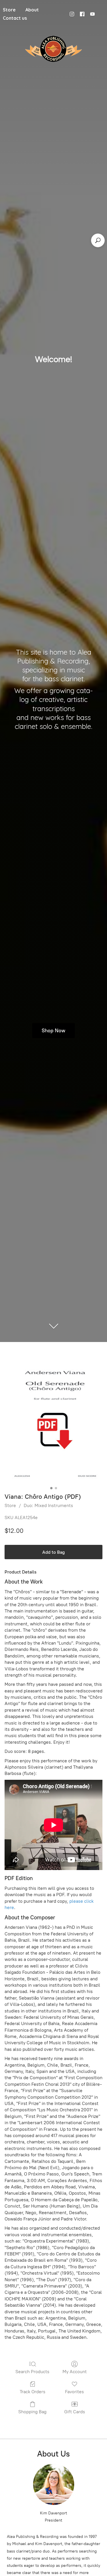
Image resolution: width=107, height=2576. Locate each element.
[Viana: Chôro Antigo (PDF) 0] (53, 1421)
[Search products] (98, 240)
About (32, 10)
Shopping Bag (32, 2412)
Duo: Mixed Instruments (48, 1505)
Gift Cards (75, 2412)
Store (10, 1505)
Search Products (32, 2372)
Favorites (74, 2392)
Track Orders (33, 2392)
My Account (75, 2372)
